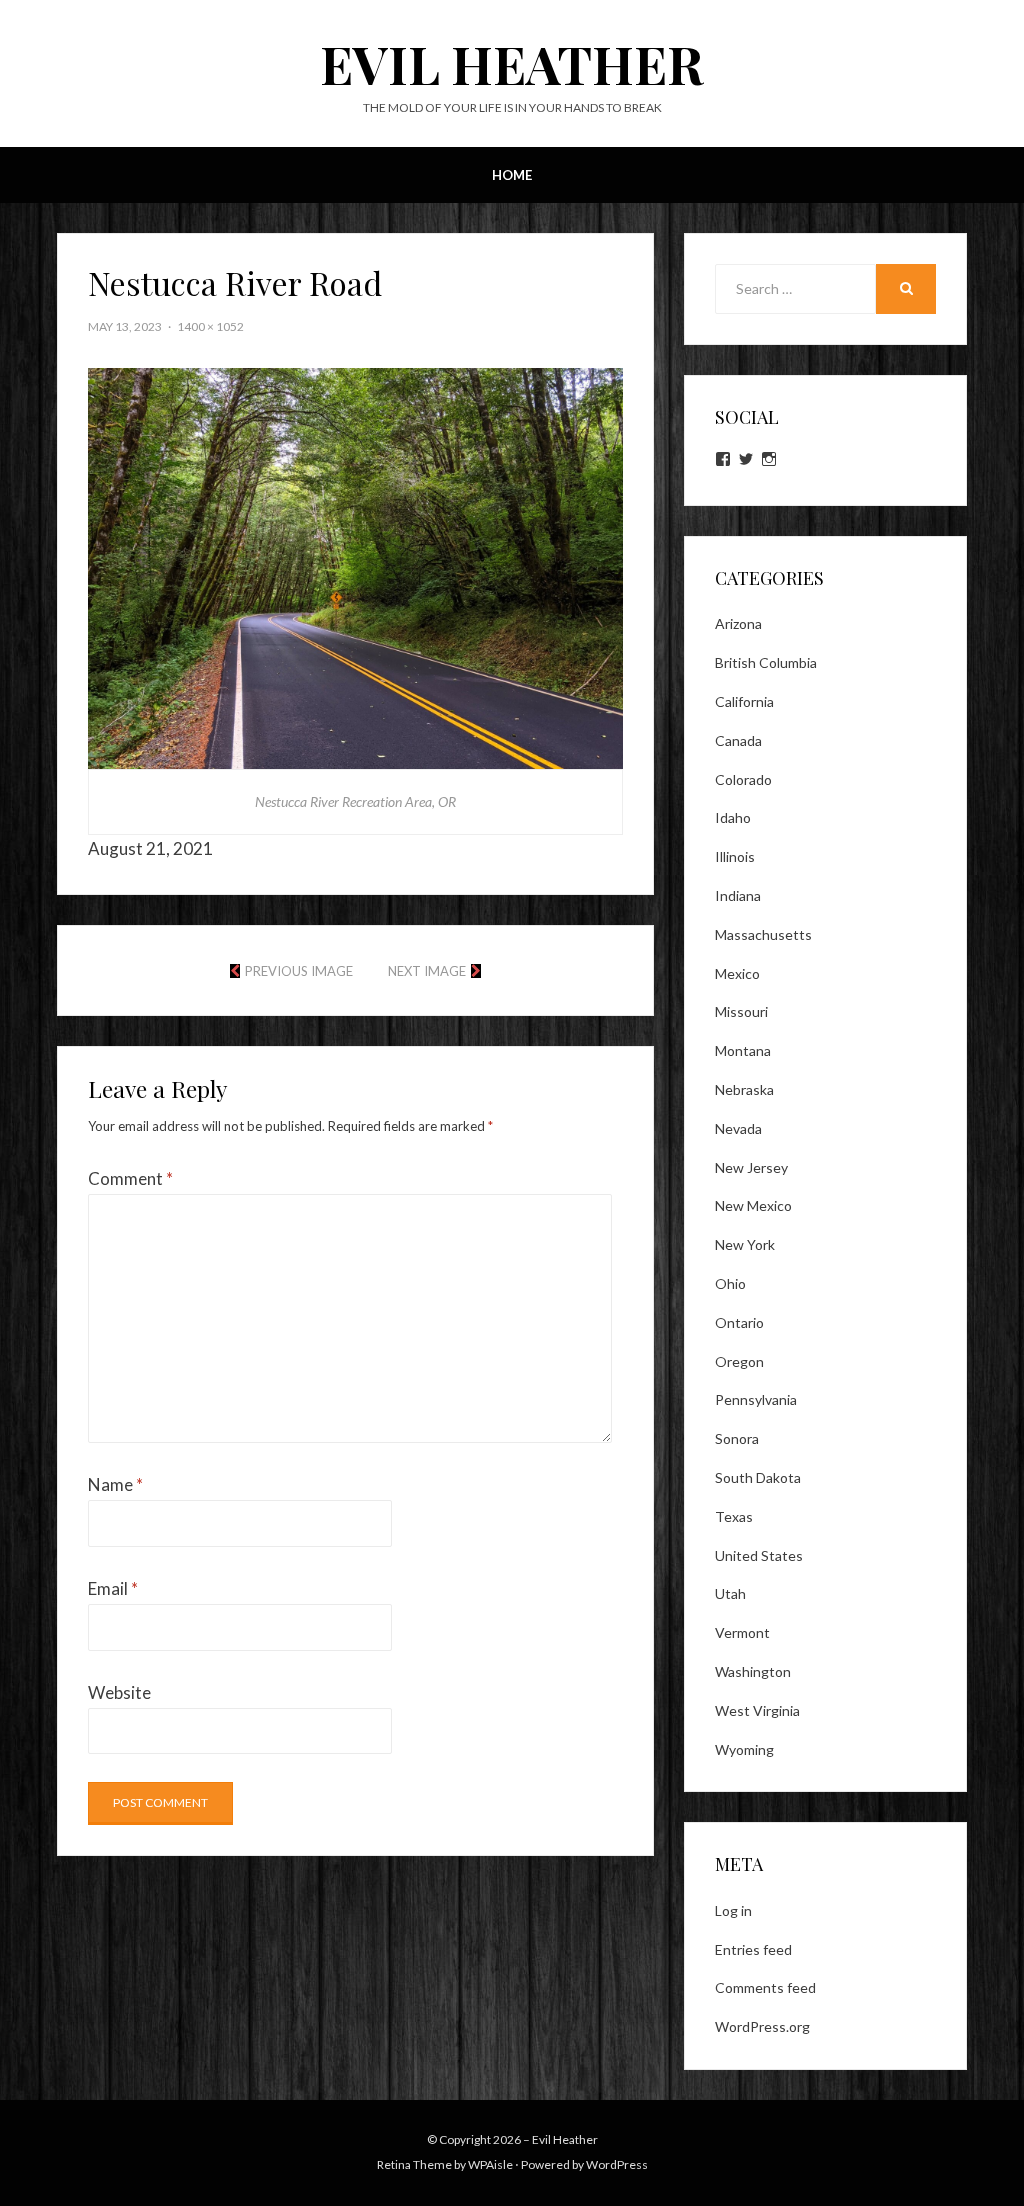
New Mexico (753, 1205)
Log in (733, 1910)
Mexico (737, 973)
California (744, 701)
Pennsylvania (756, 1399)
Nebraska (744, 1089)
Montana (743, 1050)
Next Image (427, 971)
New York (745, 1244)
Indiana (738, 895)
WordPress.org (762, 2026)
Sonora (737, 1438)
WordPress (617, 2164)
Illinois (735, 856)
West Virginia (757, 1710)
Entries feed (753, 1949)
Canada (738, 740)
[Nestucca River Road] (355, 566)
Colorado (743, 779)
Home (512, 175)
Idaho (733, 817)
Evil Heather (512, 63)
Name (115, 1484)
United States (759, 1555)
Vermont (742, 1632)
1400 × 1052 (210, 326)
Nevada (738, 1128)
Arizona (738, 623)
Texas (734, 1516)
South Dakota (758, 1477)
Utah (730, 1593)
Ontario (739, 1322)
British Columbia (766, 662)
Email (113, 1588)
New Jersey (751, 1167)
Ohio (730, 1283)
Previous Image (299, 971)
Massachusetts (763, 934)
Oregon (739, 1361)
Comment (130, 1178)
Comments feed (765, 1987)
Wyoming (744, 1749)
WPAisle (490, 2164)
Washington (753, 1671)
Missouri (741, 1011)
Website (119, 1692)
